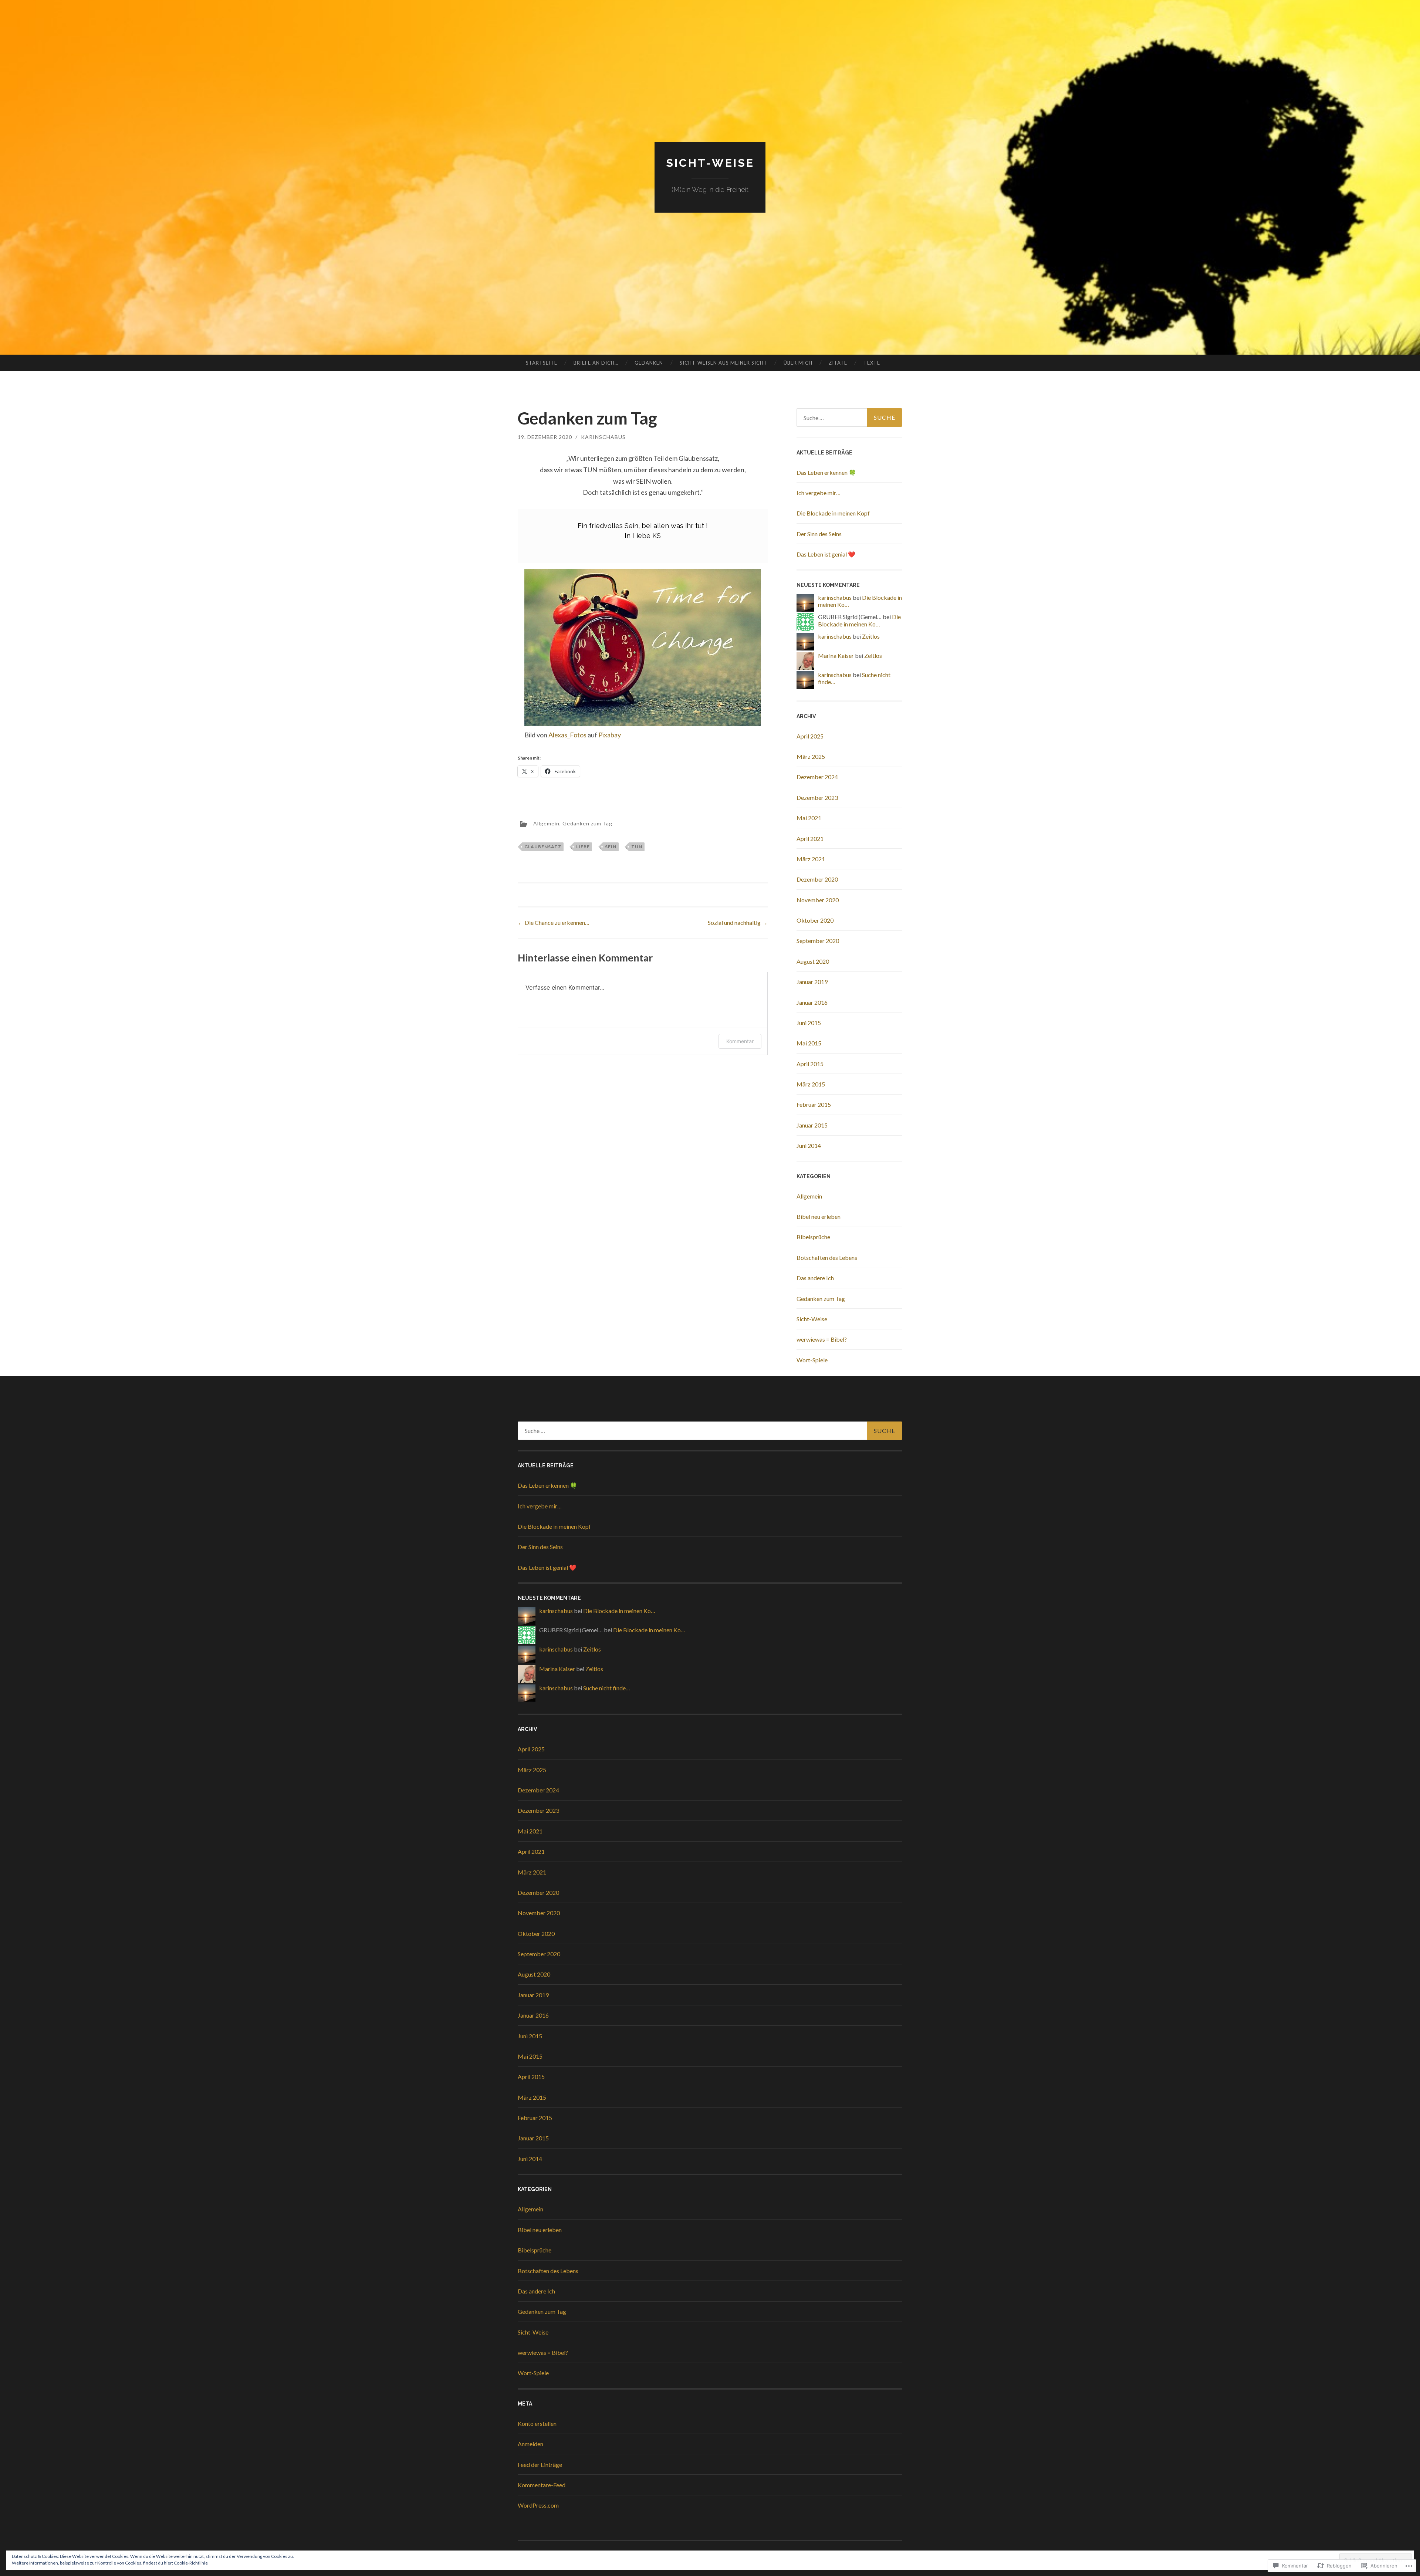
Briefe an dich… (596, 363)
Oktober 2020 (815, 920)
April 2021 (810, 839)
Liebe (583, 847)
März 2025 (811, 756)
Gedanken (649, 363)
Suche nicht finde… (607, 1688)
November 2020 (818, 900)
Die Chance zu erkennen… (554, 922)
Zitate (838, 363)
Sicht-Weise (812, 1319)
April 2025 (810, 736)
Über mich (798, 363)
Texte (872, 363)
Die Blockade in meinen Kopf (833, 513)
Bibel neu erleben (819, 1216)
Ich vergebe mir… (819, 493)
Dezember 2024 (817, 777)
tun (637, 847)
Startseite (542, 363)
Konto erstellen (537, 2423)
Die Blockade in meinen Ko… (859, 620)
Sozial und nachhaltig (738, 922)
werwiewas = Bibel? (822, 1339)
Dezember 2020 (817, 879)
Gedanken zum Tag (587, 823)
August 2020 (813, 961)
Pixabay (610, 735)
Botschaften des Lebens (827, 1257)
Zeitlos (871, 636)
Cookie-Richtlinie (191, 2563)
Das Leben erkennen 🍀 (826, 472)
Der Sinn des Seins (819, 534)
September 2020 (818, 941)
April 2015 (810, 1064)
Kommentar (740, 1041)
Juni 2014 (809, 1145)
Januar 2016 (812, 1002)
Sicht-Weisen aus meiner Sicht (723, 363)
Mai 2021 (809, 818)
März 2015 (811, 1084)
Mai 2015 (809, 1043)
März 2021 (811, 859)
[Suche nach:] (849, 417)
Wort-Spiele (812, 1360)
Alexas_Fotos (567, 735)
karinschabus (603, 437)
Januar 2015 (812, 1125)
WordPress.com (538, 2505)
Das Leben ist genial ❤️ (826, 554)
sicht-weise (710, 163)
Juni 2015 (809, 1023)
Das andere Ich (815, 1278)
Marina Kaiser (836, 655)
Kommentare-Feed (542, 2485)
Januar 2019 (812, 982)
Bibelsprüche (813, 1237)
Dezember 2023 (817, 797)
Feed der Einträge (540, 2465)
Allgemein (546, 823)
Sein (611, 847)
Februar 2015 (814, 1104)
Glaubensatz (543, 847)
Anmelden (530, 2444)
